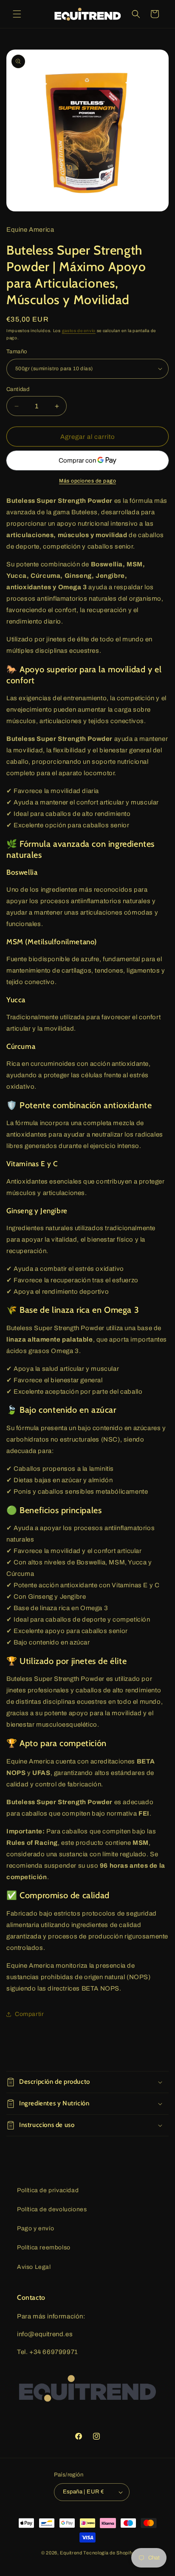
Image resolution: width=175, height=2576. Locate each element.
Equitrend (71, 2553)
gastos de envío (79, 331)
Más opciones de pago (87, 481)
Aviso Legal (34, 2267)
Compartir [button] (29, 2014)
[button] (17, 14)
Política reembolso (44, 2247)
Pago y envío (35, 2228)
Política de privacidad (48, 2190)
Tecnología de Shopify (109, 2553)
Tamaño (17, 352)
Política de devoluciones (52, 2209)
